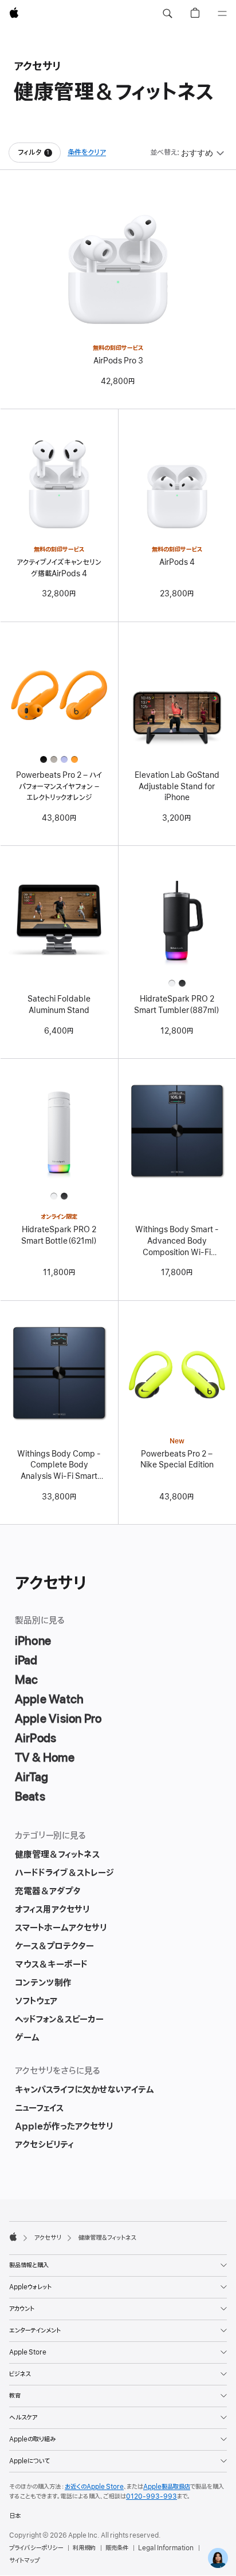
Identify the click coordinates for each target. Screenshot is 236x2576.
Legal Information (166, 2548)
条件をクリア (87, 153)
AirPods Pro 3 (118, 361)
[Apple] (13, 2237)
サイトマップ (24, 2561)
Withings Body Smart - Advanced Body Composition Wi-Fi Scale (177, 1241)
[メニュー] (222, 14)
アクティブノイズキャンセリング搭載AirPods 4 (59, 568)
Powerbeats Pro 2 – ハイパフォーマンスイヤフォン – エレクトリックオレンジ (59, 786)
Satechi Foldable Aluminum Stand (59, 1005)
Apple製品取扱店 (167, 2487)
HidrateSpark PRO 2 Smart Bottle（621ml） (59, 1235)
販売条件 (117, 2548)
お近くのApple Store (94, 2487)
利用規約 (84, 2548)
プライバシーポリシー (36, 2548)
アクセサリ (48, 2238)
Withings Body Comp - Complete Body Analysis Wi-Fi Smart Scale (59, 1466)
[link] (218, 2558)
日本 (15, 2516)
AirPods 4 (177, 562)
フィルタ (39, 155)
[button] (167, 14)
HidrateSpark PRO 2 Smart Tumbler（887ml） (177, 1005)
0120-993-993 (152, 2496)
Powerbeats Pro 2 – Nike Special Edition (177, 1460)
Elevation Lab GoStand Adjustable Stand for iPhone (177, 786)
